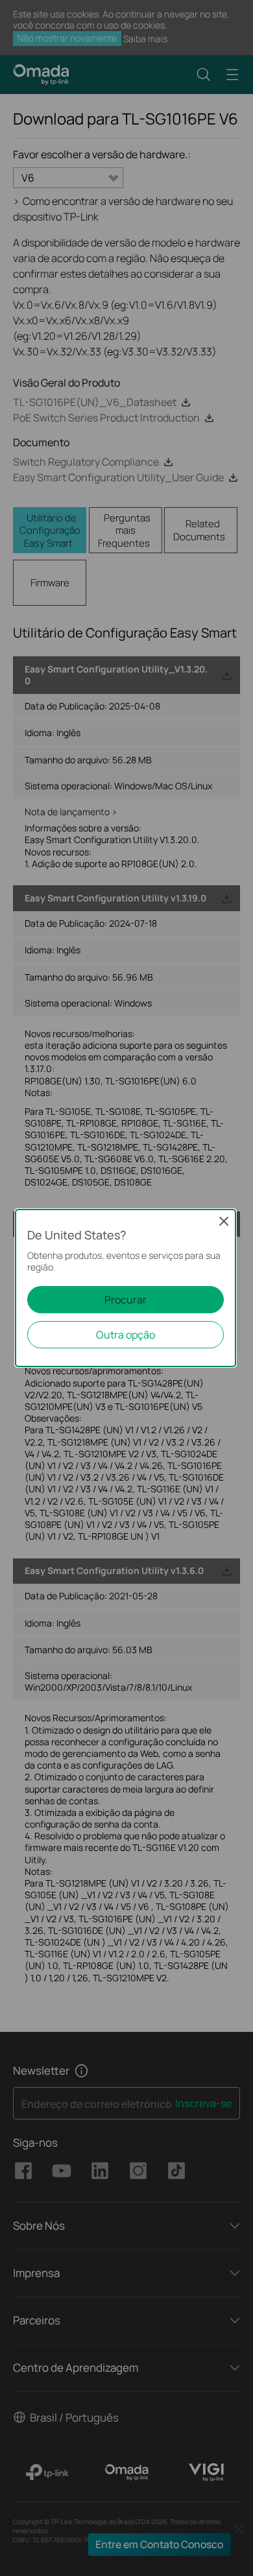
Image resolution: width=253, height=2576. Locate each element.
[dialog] (126, 1288)
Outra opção (126, 1335)
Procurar (126, 1300)
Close (224, 1221)
